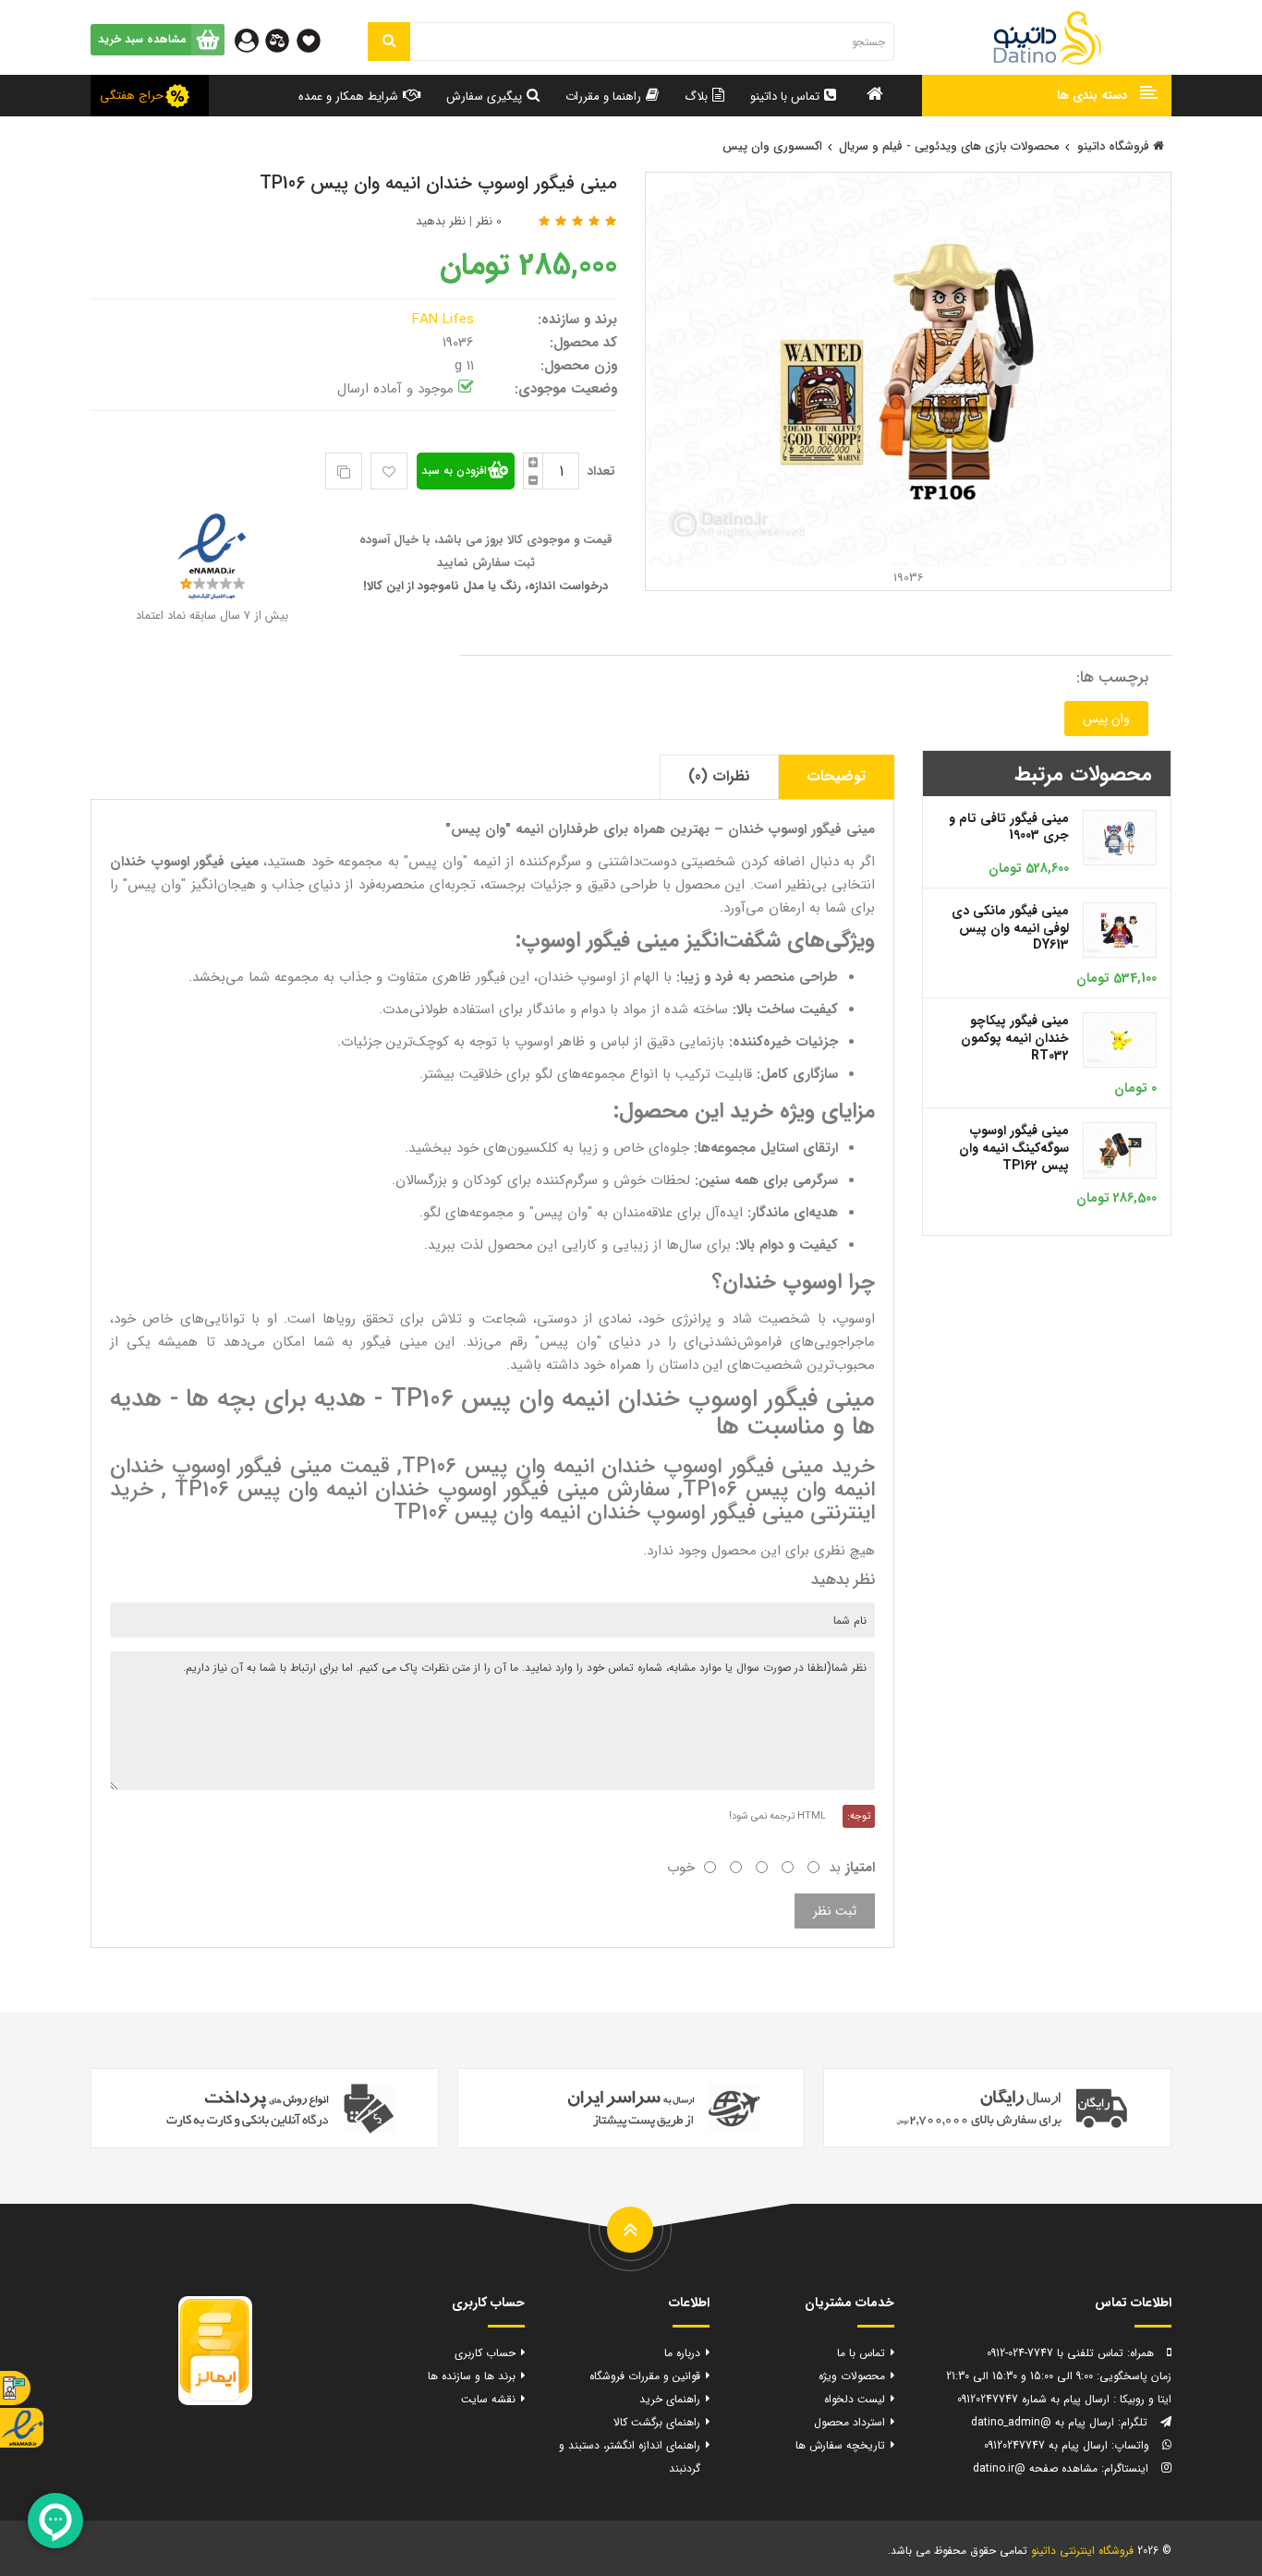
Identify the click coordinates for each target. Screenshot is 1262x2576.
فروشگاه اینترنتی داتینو (1082, 2551)
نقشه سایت (488, 2399)
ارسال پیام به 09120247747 (1046, 2445)
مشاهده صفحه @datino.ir (1035, 2468)
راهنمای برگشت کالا (657, 2422)
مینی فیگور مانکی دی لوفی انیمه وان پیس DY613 (1010, 928)
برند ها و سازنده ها (472, 2376)
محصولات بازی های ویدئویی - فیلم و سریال (949, 146)
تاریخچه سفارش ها (840, 2445)
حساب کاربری (485, 2353)
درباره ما (682, 2353)
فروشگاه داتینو (1115, 146)
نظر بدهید (441, 221)
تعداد (601, 471)
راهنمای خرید (670, 2399)
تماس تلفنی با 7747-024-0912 (1055, 2353)
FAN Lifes (445, 320)
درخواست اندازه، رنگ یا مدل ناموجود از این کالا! (485, 586)
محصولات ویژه (852, 2376)
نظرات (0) (719, 776)
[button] (1047, 96)
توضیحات (836, 776)
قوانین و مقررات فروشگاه (645, 2376)
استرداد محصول (849, 2422)
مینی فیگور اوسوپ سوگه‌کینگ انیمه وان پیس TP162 (1014, 1148)
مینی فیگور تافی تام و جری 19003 (1009, 827)
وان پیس (1106, 719)
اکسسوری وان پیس (772, 146)
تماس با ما (861, 2353)
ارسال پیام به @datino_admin (1043, 2422)
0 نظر (489, 221)
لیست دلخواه (855, 2399)
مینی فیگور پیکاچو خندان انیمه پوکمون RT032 (1015, 1038)
